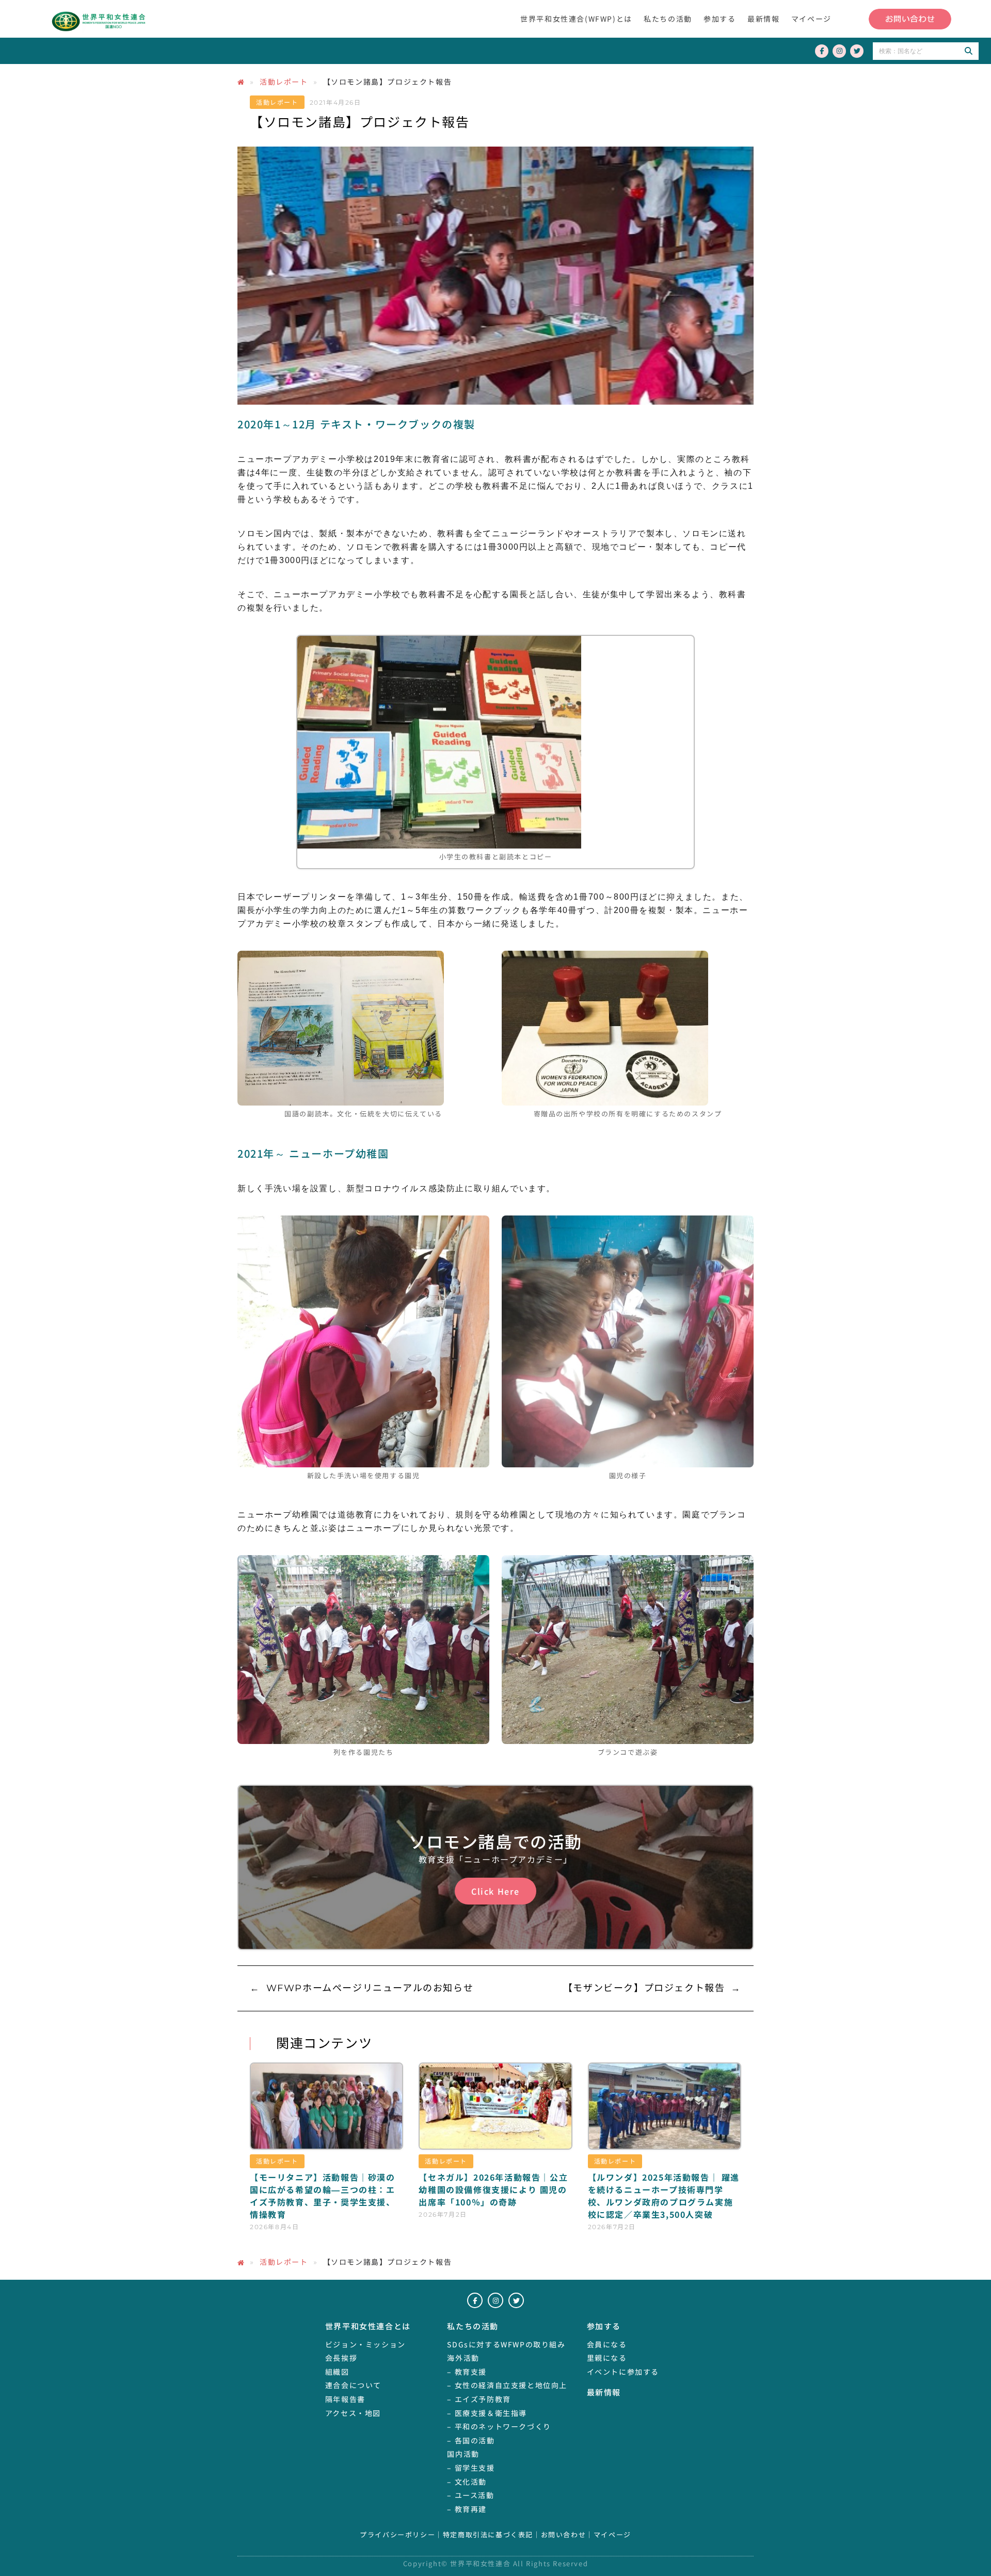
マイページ (811, 19)
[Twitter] (857, 51)
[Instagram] (839, 51)
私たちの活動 (668, 19)
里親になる (607, 2358)
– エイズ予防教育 (479, 2399)
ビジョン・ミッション (365, 2344)
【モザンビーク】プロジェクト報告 (644, 1988)
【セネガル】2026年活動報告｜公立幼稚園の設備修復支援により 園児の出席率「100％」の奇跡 (493, 2189)
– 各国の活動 (471, 2440)
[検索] (968, 51)
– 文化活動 (467, 2482)
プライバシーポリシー (397, 2535)
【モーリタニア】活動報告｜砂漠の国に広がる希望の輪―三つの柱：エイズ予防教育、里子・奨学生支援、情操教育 (323, 2196)
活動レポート (284, 82)
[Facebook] (822, 51)
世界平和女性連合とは (368, 2326)
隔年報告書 (345, 2399)
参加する (720, 19)
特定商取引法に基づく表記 (488, 2535)
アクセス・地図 (353, 2413)
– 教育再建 (467, 2509)
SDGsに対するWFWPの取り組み (506, 2344)
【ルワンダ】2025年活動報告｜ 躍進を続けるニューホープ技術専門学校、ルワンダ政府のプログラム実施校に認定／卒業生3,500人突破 (664, 2196)
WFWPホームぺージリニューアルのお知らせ (370, 1988)
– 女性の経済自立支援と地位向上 (507, 2385)
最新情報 (763, 19)
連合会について (353, 2385)
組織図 (337, 2372)
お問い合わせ (564, 2535)
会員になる (607, 2344)
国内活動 (463, 2454)
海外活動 (463, 2358)
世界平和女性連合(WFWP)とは (576, 19)
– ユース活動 (470, 2495)
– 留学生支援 (471, 2468)
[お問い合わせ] (910, 19)
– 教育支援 (467, 2372)
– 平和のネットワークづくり (499, 2426)
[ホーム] (241, 82)
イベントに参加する (623, 2372)
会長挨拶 (341, 2358)
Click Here (495, 1891)
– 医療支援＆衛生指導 (487, 2413)
